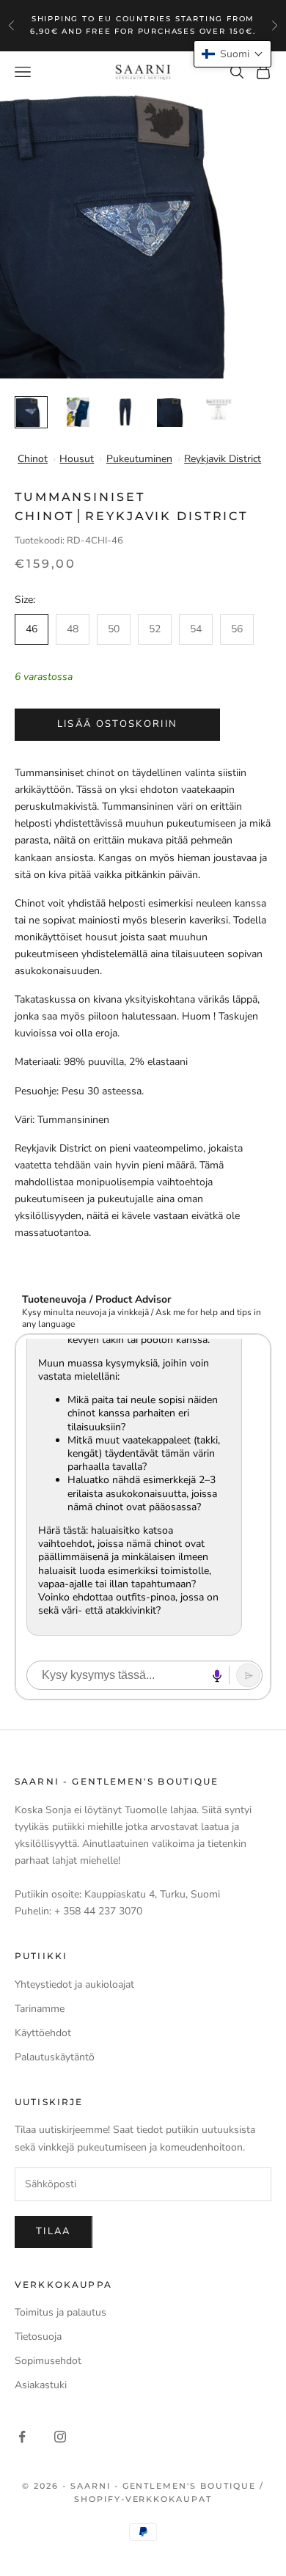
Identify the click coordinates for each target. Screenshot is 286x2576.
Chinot (33, 459)
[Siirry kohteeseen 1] (31, 413)
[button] (232, 54)
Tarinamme (40, 2009)
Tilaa (54, 2231)
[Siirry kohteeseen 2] (78, 413)
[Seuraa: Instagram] (60, 2437)
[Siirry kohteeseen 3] (125, 413)
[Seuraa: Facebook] (22, 2437)
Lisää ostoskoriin (118, 724)
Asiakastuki (41, 2385)
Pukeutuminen (139, 459)
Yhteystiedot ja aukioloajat (74, 1984)
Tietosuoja (38, 2337)
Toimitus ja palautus (60, 2312)
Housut (77, 459)
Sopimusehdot (48, 2361)
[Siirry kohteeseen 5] (219, 409)
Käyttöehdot (43, 2033)
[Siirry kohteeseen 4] (172, 413)
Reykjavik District (223, 459)
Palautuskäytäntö (55, 2057)
